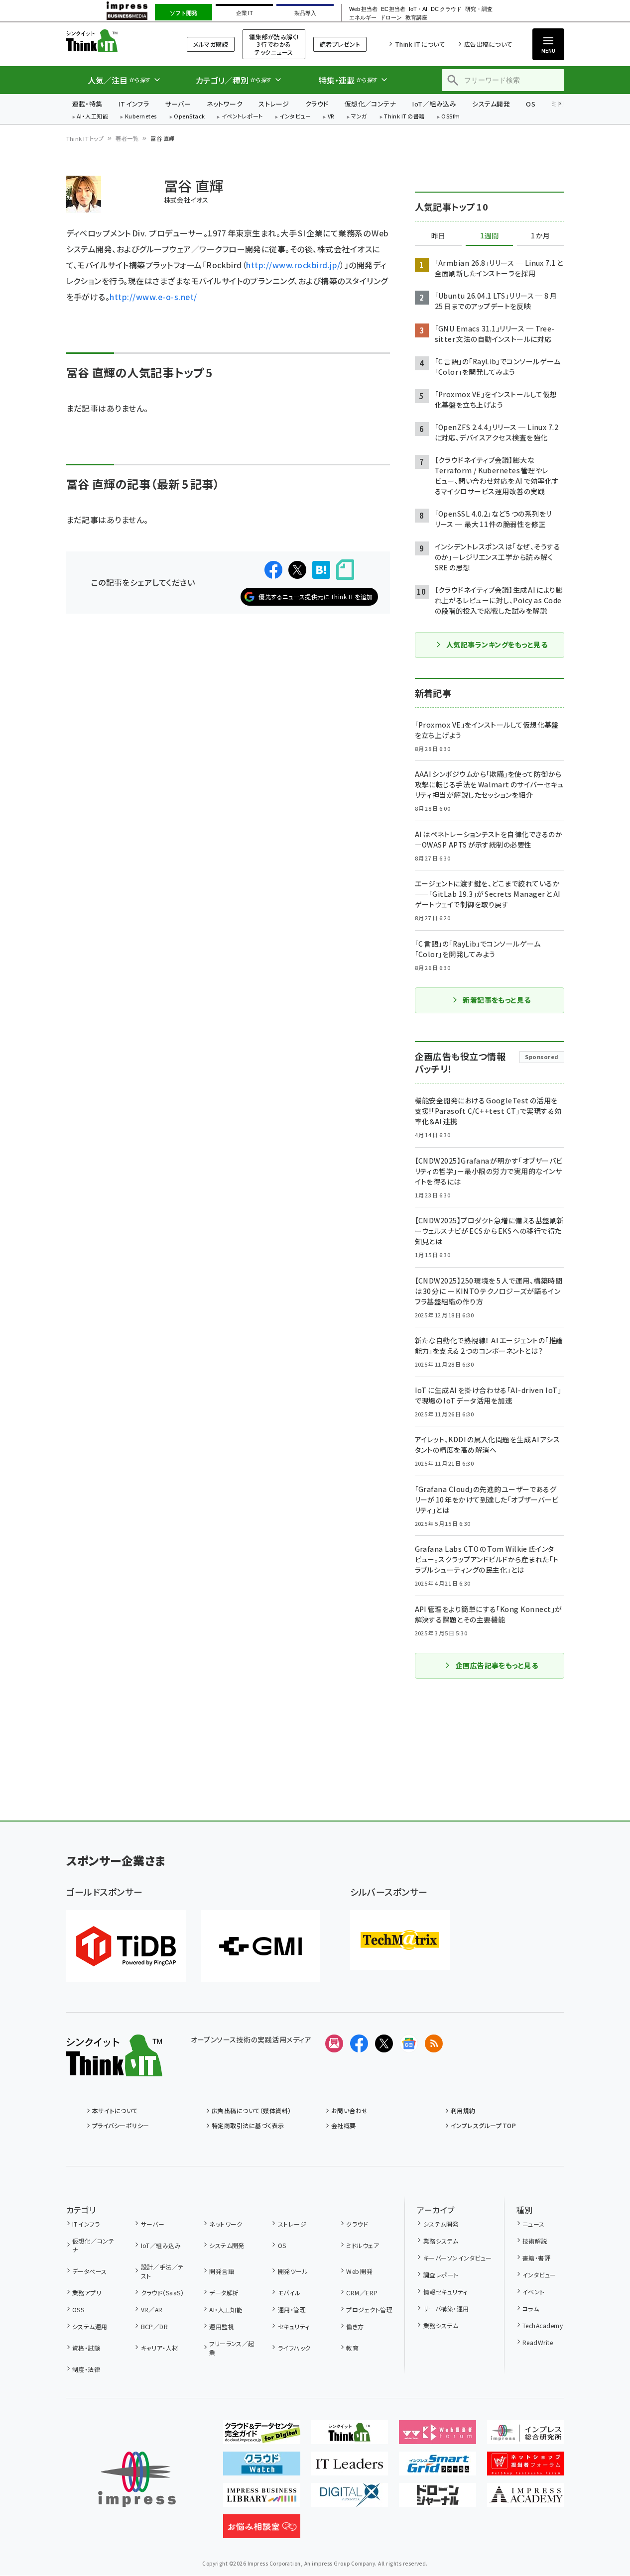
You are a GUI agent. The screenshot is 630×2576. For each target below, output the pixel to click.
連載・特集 (87, 104)
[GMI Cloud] (260, 1946)
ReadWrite (538, 2342)
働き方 (355, 2326)
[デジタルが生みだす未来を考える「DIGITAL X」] (349, 2499)
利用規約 (463, 2110)
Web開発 (359, 2271)
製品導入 (305, 13)
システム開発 (491, 104)
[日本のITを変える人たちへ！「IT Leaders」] (349, 2468)
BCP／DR (154, 2326)
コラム (531, 2308)
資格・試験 (86, 2348)
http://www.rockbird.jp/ (293, 265)
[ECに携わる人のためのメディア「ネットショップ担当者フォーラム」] (526, 2468)
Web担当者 (363, 9)
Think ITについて (420, 44)
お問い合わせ (350, 2110)
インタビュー (295, 117)
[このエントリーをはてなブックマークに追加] (321, 570)
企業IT (244, 13)
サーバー (178, 104)
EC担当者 (393, 9)
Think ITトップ (85, 138)
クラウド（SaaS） (162, 2293)
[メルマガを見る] (334, 2043)
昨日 (438, 236)
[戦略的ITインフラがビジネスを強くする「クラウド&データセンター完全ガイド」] (262, 2436)
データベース (90, 2271)
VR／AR (152, 2309)
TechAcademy (543, 2325)
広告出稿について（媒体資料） (252, 2110)
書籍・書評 (536, 2258)
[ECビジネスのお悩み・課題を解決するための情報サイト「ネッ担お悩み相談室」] (262, 2530)
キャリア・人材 (160, 2348)
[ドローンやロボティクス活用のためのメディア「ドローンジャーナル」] (438, 2499)
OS (531, 104)
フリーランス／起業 (232, 2348)
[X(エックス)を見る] (384, 2043)
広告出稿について (488, 44)
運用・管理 (292, 2309)
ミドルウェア (363, 2245)
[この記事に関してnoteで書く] (345, 570)
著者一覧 (127, 138)
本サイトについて (115, 2110)
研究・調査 (479, 9)
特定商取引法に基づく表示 (248, 2125)
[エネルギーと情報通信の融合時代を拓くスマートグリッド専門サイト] (438, 2468)
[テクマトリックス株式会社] (400, 1940)
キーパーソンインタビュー (457, 2258)
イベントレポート (242, 117)
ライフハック (294, 2348)
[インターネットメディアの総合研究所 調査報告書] (526, 2436)
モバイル (289, 2293)
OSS (78, 2309)
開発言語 (222, 2271)
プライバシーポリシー (121, 2125)
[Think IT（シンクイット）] (114, 2068)
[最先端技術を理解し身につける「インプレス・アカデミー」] (526, 2499)
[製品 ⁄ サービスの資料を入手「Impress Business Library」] (262, 2499)
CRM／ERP (362, 2293)
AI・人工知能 (92, 117)
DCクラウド (446, 9)
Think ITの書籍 (404, 117)
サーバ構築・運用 (446, 2308)
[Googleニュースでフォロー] (409, 2043)
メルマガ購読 (211, 44)
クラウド (317, 104)
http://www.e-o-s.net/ (153, 297)
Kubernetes (141, 117)
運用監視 (222, 2326)
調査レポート (441, 2275)
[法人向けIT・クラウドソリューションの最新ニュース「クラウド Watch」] (262, 2468)
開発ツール (293, 2271)
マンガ (359, 117)
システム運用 (90, 2326)
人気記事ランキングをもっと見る (497, 644)
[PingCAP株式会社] (126, 1946)
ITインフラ (134, 104)
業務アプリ (87, 2293)
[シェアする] (273, 570)
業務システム (441, 2241)
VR (331, 117)
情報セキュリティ (445, 2292)
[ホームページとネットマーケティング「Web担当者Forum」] (438, 2436)
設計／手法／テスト (162, 2271)
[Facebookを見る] (359, 2043)
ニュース (534, 2224)
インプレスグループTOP (483, 2125)
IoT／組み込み (434, 104)
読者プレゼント (340, 44)
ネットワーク (225, 104)
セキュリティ (294, 2326)
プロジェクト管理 (369, 2309)
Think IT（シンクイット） (114, 41)
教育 (352, 2348)
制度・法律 (86, 2369)
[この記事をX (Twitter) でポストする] (297, 570)
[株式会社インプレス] (137, 2479)
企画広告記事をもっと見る (497, 1665)
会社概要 (344, 2125)
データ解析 (224, 2293)
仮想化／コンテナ (371, 104)
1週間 (490, 236)
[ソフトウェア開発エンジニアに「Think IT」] (349, 2436)
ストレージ (274, 104)
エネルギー (363, 18)
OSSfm (450, 117)
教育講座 (416, 18)
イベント (534, 2292)
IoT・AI (418, 9)
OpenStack (189, 117)
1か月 (540, 236)
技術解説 (535, 2241)
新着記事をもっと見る (497, 1000)
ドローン (391, 18)
